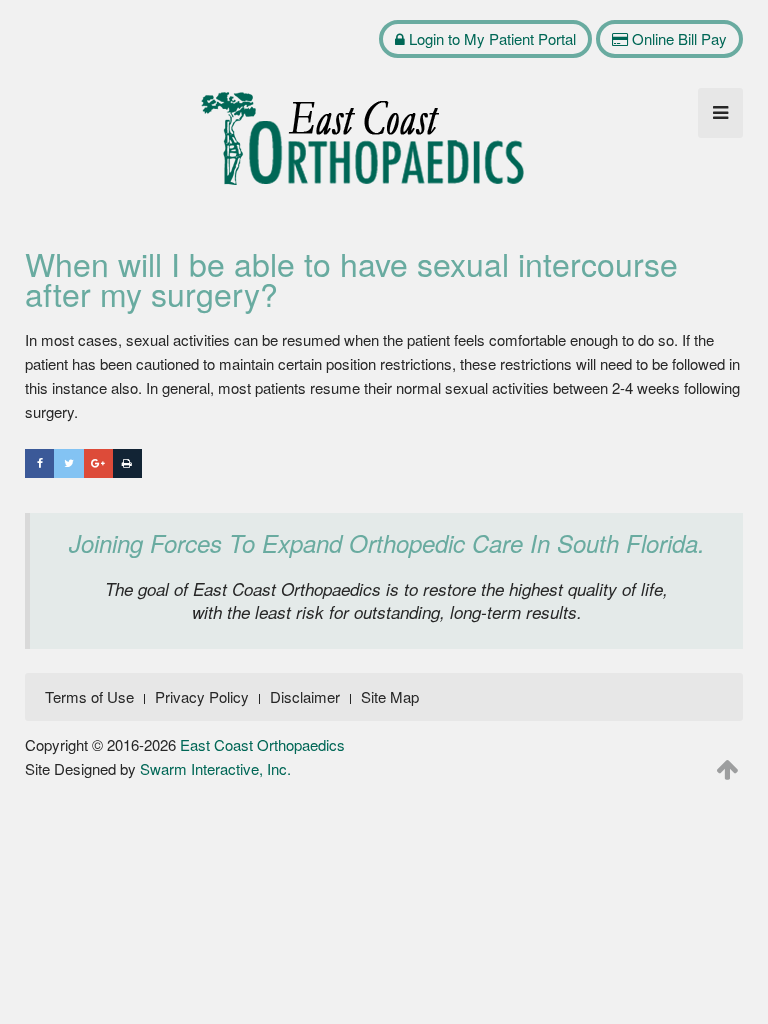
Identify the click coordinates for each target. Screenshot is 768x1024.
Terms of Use (89, 696)
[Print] (127, 463)
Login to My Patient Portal (490, 38)
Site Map (390, 696)
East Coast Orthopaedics (262, 744)
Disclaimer (305, 696)
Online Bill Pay (677, 38)
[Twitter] (68, 463)
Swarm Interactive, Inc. (215, 768)
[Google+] (98, 463)
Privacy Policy (202, 696)
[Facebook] (39, 463)
